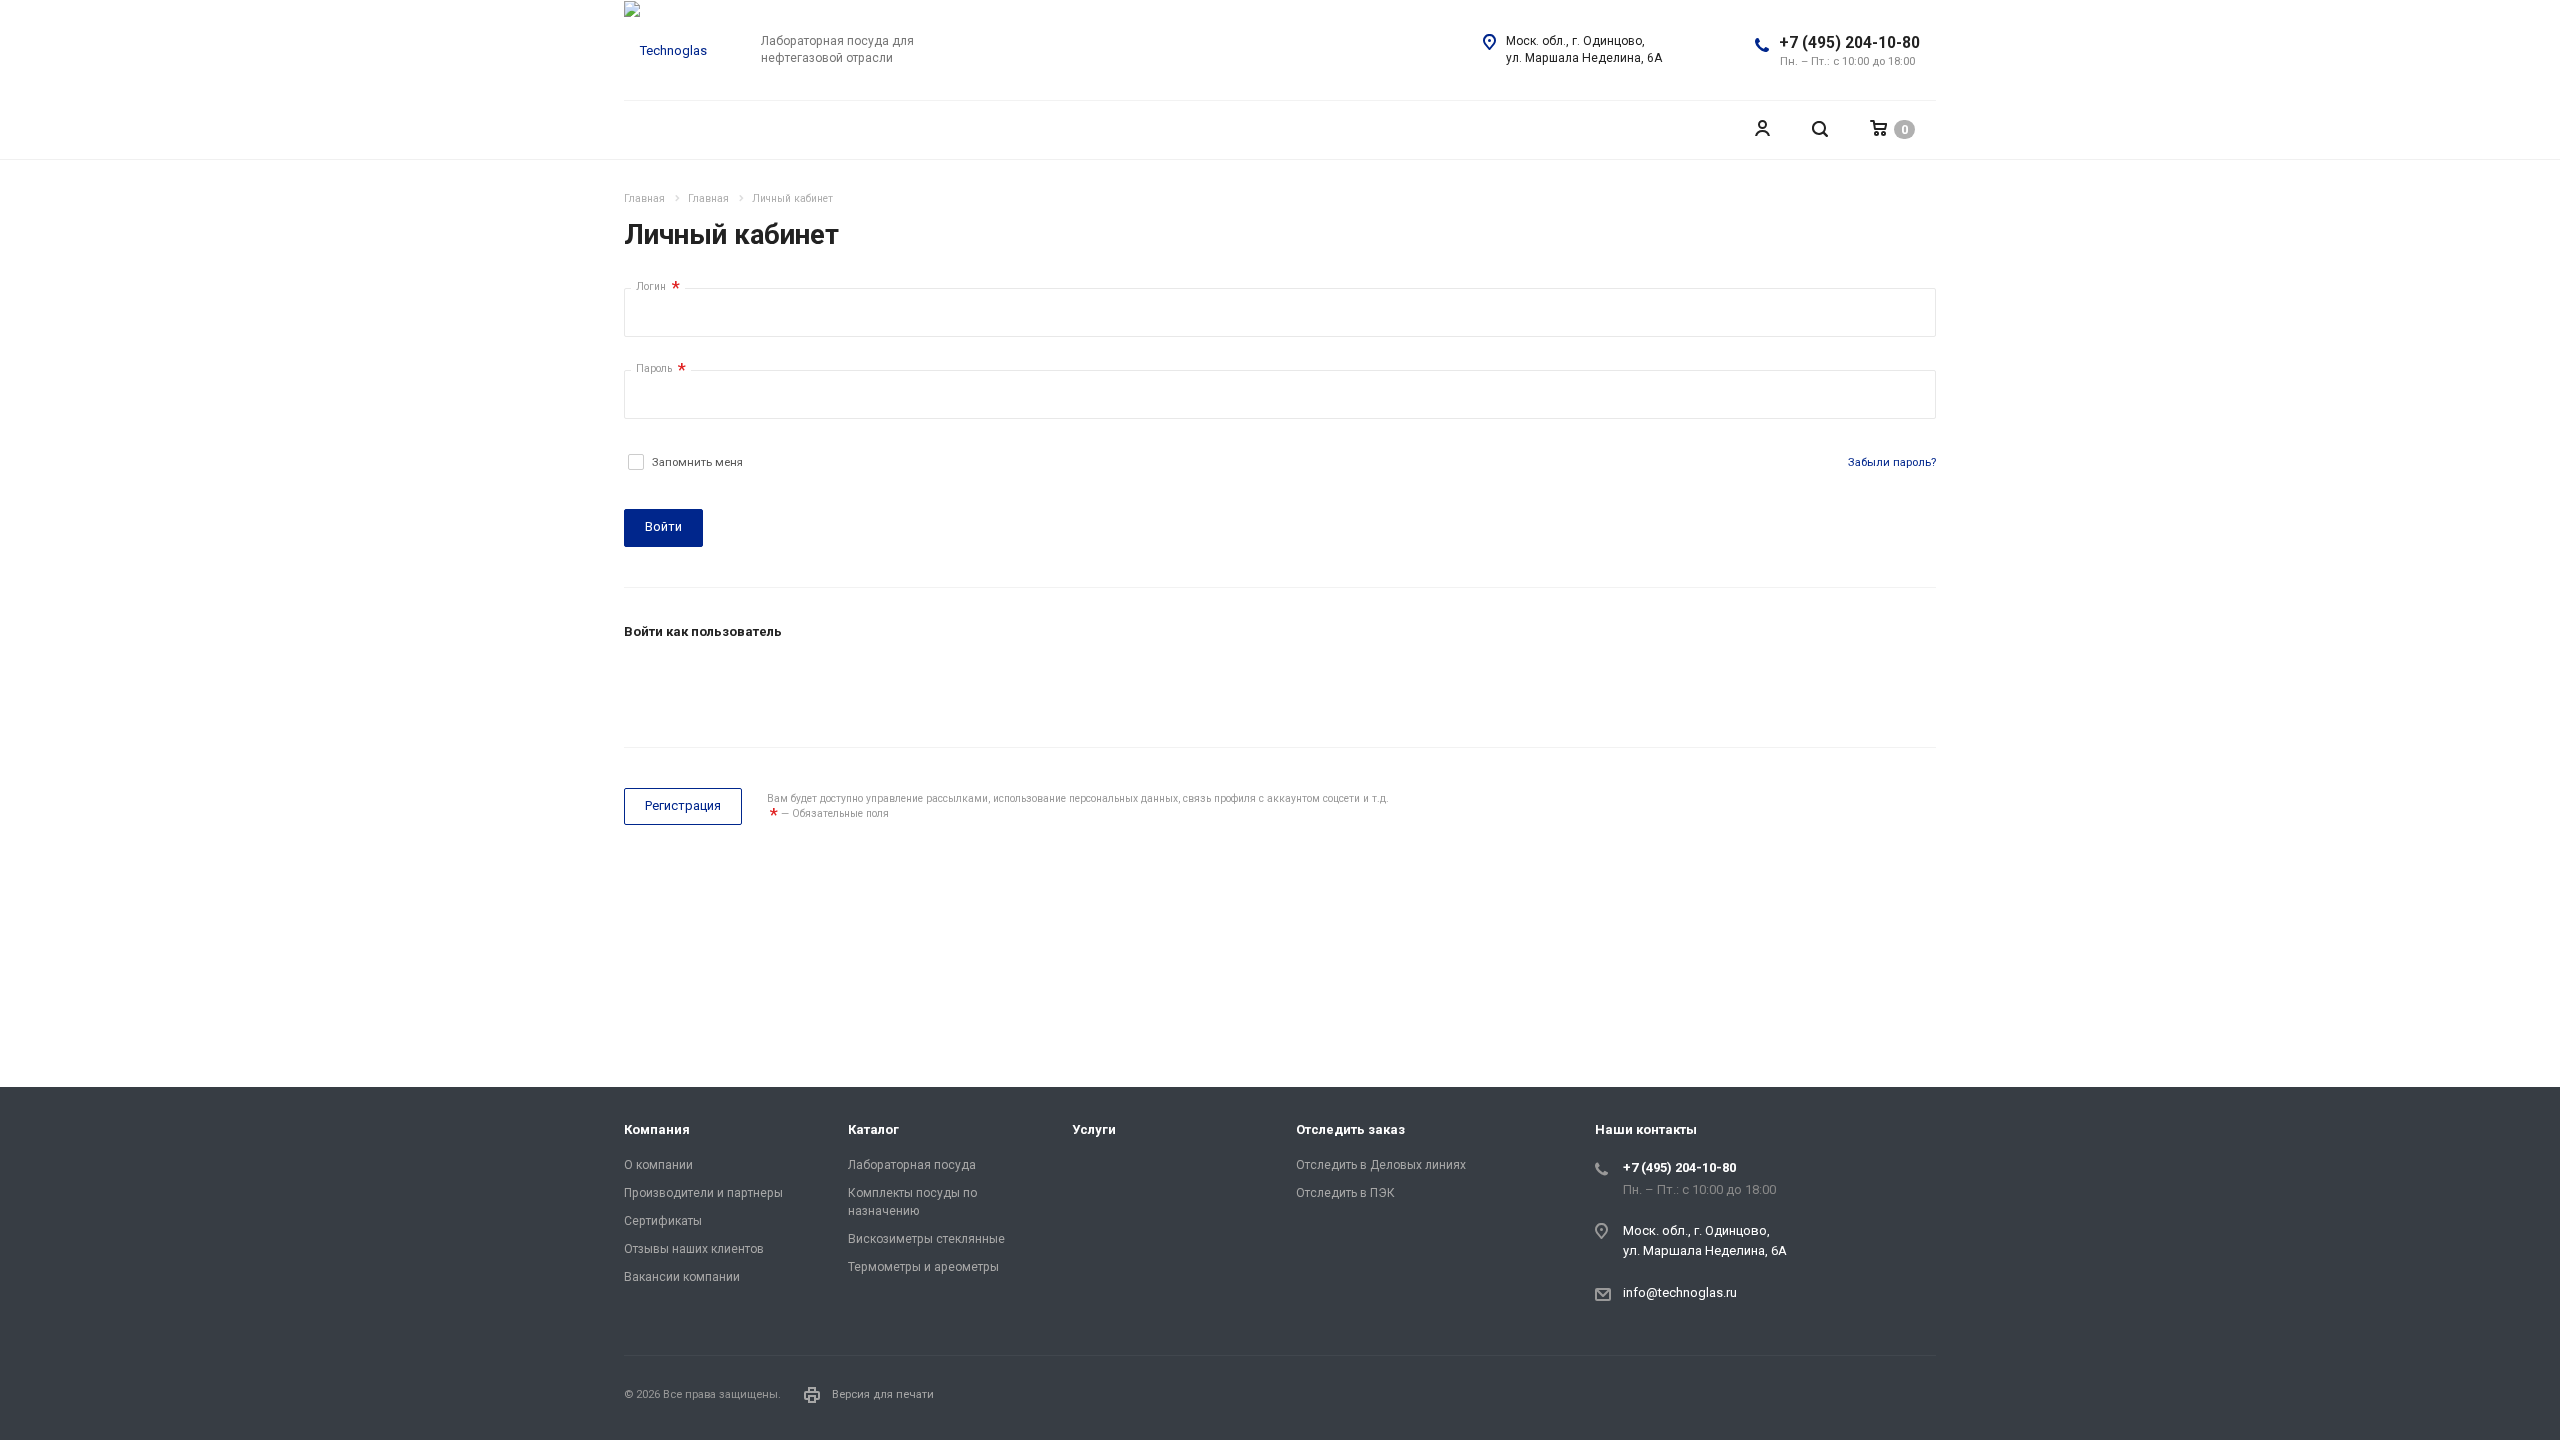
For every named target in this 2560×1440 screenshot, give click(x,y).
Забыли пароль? (1892, 462)
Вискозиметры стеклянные (926, 1239)
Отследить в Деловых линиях (1381, 1165)
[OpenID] (789, 685)
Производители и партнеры (703, 1193)
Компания (657, 1129)
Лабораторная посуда (912, 1165)
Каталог (873, 1129)
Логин (658, 287)
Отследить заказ (1350, 1129)
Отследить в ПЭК (1345, 1193)
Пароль (661, 369)
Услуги (1094, 1129)
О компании (658, 1165)
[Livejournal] (645, 685)
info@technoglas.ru (1680, 1292)
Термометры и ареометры (923, 1267)
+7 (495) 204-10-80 (1849, 43)
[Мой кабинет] (1762, 129)
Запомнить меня (697, 462)
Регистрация (683, 805)
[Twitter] (1916, 1398)
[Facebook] (1868, 1398)
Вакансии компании (682, 1277)
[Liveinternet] (741, 685)
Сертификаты (663, 1221)
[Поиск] (1820, 129)
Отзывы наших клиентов (694, 1249)
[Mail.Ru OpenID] (693, 685)
